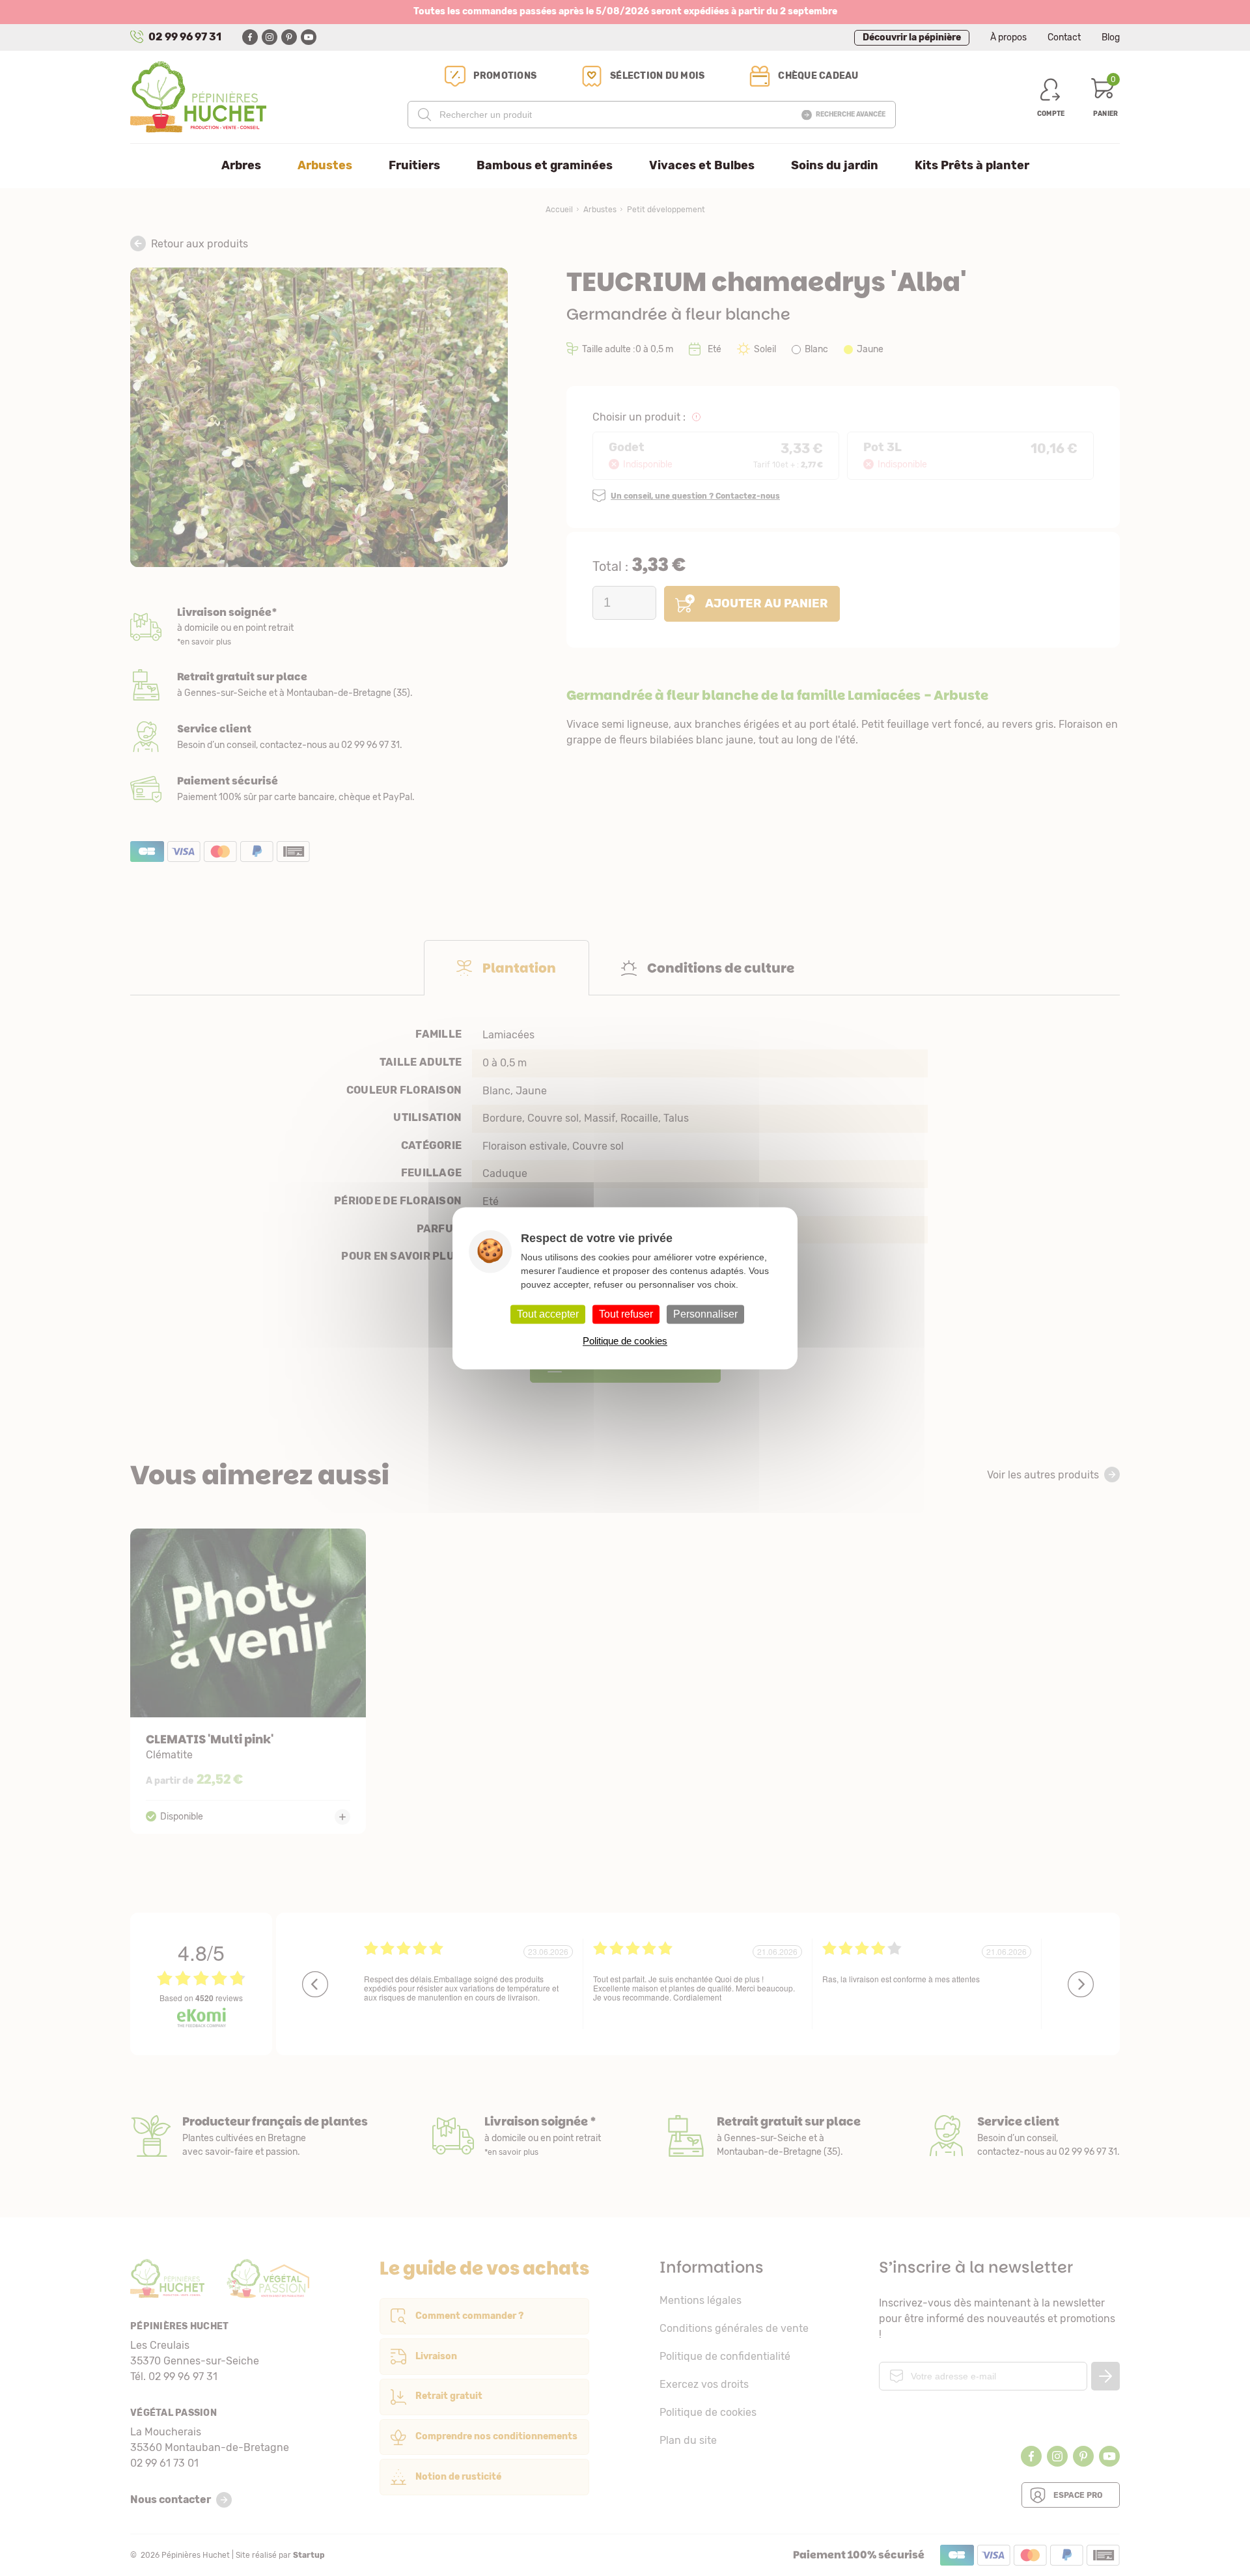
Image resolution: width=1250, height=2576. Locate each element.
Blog (1111, 37)
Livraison (319, 628)
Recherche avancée (851, 115)
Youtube (309, 37)
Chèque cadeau (818, 76)
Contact (1064, 37)
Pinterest (289, 37)
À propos (1008, 37)
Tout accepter (548, 1314)
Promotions (505, 76)
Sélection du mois (657, 76)
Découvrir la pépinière (912, 37)
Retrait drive (763, 2136)
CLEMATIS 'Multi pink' (248, 1681)
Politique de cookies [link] (625, 1341)
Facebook (250, 37)
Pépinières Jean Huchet (198, 97)
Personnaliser (705, 1314)
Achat (319, 789)
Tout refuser (626, 1314)
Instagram (270, 37)
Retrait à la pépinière (319, 685)
